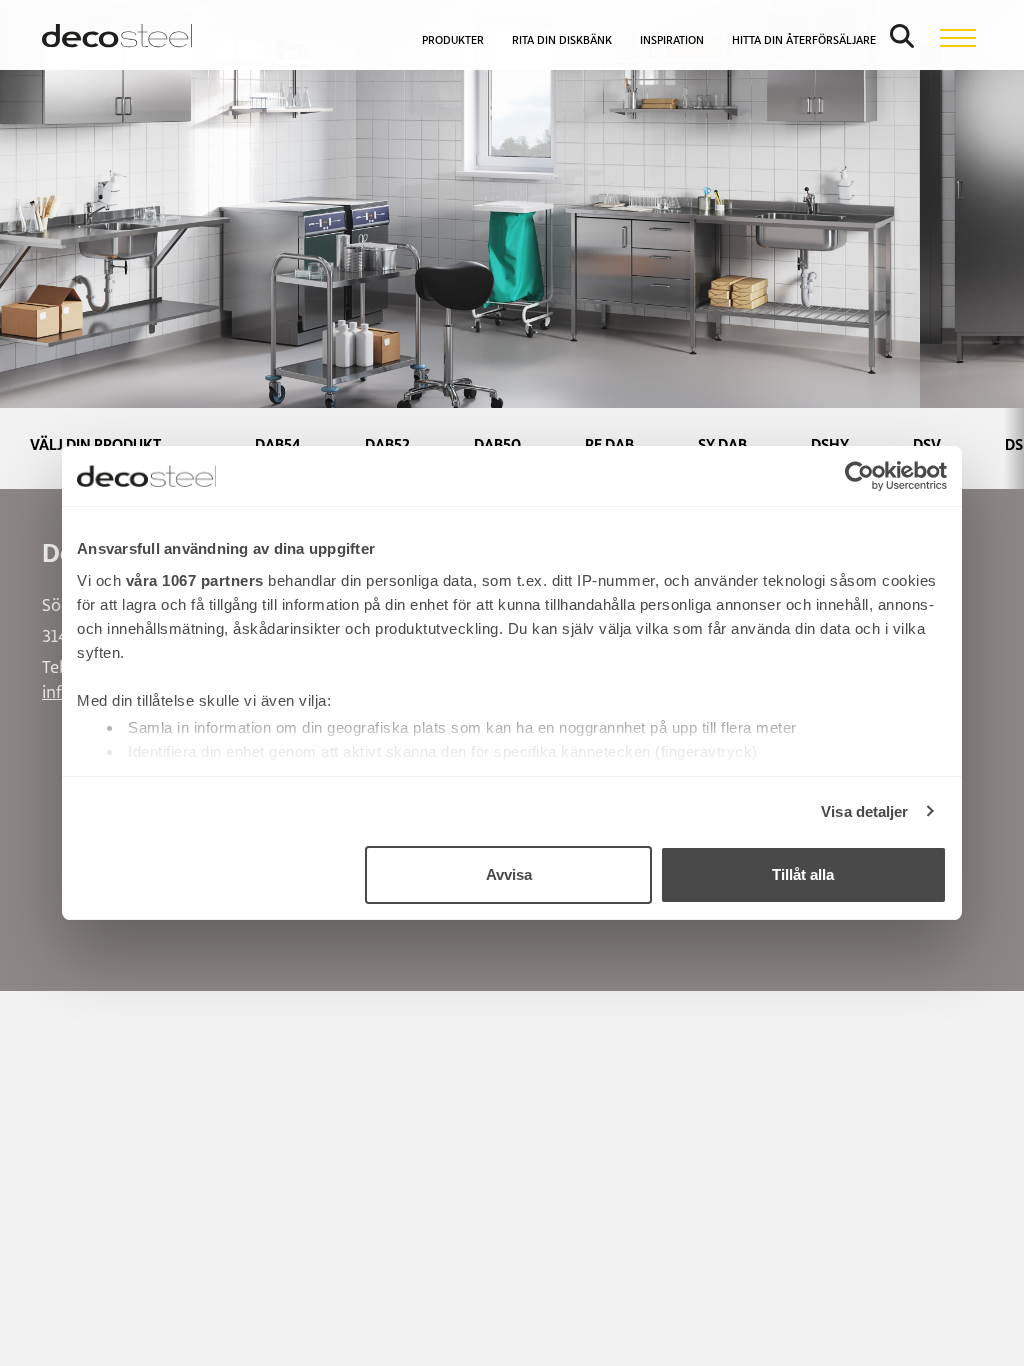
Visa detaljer (864, 811)
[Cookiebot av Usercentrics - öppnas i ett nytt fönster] (859, 476)
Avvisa (509, 874)
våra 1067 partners (195, 580)
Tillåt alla (803, 874)
